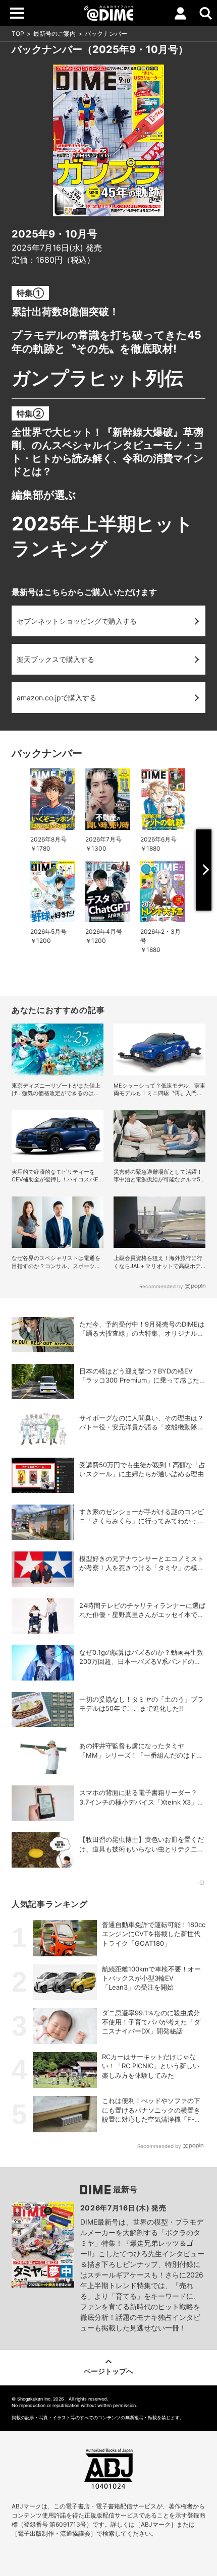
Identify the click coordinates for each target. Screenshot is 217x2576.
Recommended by (161, 1286)
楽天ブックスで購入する (56, 659)
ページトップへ (108, 2371)
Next (204, 870)
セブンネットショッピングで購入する (77, 621)
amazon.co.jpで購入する (57, 698)
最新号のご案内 (55, 34)
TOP (18, 34)
